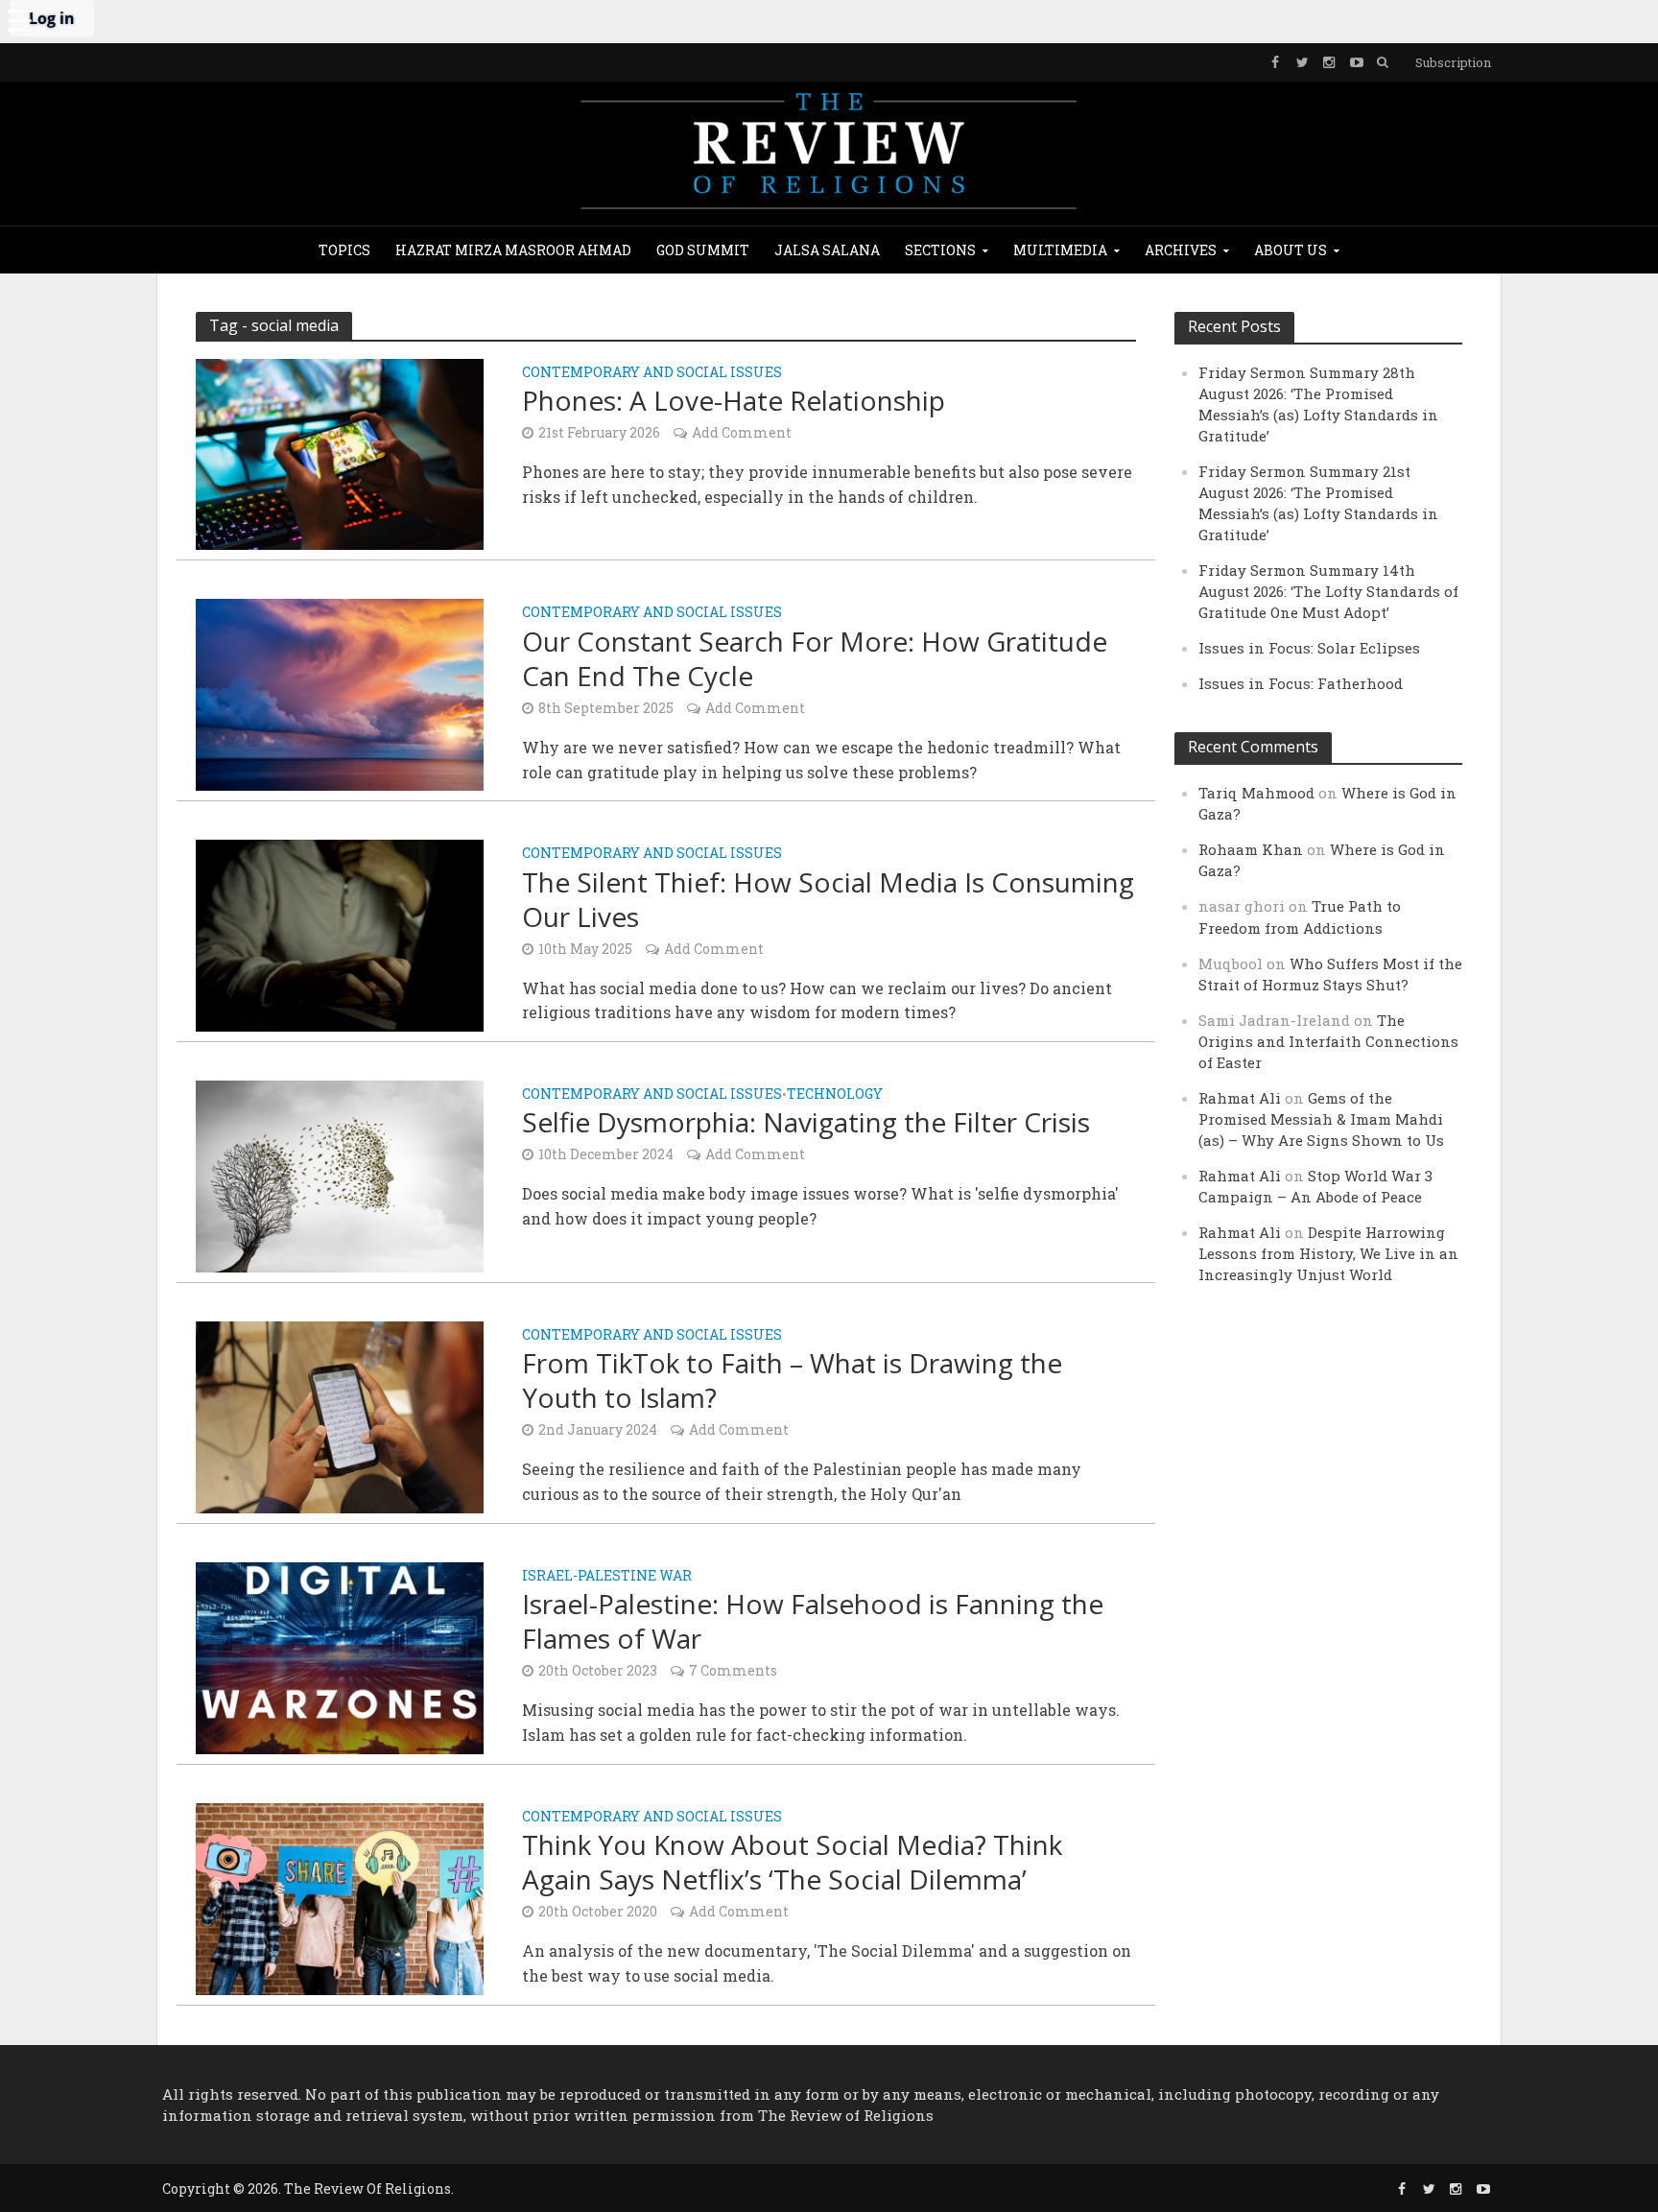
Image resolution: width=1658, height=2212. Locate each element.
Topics (344, 250)
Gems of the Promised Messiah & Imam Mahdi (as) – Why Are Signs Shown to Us (1321, 1119)
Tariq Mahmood (1256, 793)
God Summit (703, 250)
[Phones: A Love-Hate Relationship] (340, 452)
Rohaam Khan (1251, 849)
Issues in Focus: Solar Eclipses (1309, 648)
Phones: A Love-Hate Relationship (734, 400)
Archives (1181, 250)
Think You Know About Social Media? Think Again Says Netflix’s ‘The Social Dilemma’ (792, 1862)
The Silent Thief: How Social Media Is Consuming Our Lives (828, 899)
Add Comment (742, 432)
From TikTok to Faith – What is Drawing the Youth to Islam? (792, 1380)
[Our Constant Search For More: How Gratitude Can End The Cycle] (340, 692)
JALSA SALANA (827, 250)
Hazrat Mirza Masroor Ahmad (513, 250)
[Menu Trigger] (19, 19)
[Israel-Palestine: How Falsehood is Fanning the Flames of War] (340, 1656)
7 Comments (733, 1670)
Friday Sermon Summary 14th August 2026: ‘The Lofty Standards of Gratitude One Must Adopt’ (1328, 591)
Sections (940, 250)
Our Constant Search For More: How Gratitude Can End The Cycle (815, 658)
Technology (835, 1095)
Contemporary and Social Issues (652, 373)
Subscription (1453, 62)
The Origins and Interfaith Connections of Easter (1328, 1041)
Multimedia (1060, 250)
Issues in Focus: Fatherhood (1301, 683)
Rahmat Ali (1240, 1098)
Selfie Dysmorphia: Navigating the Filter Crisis (806, 1122)
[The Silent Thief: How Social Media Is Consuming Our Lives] (340, 933)
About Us (1291, 250)
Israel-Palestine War (607, 1577)
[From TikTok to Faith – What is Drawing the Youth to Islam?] (340, 1415)
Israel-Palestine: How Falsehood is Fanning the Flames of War (813, 1621)
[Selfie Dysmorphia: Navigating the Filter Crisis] (340, 1174)
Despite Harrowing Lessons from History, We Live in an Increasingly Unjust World (1328, 1253)
